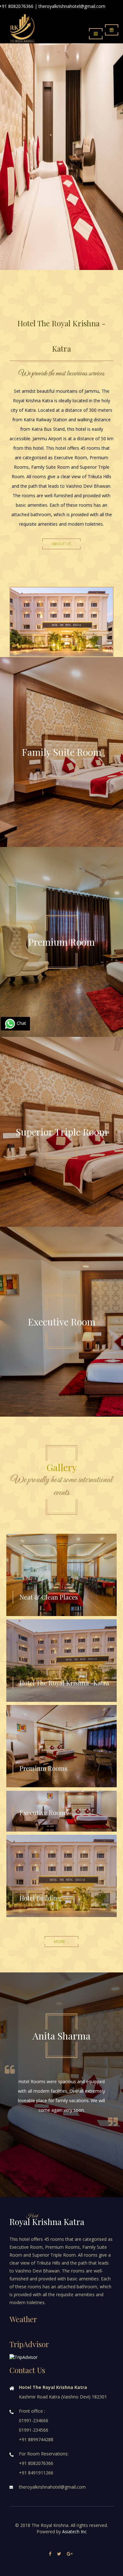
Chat (21, 1023)
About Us (61, 544)
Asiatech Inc (74, 2532)
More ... (61, 1942)
